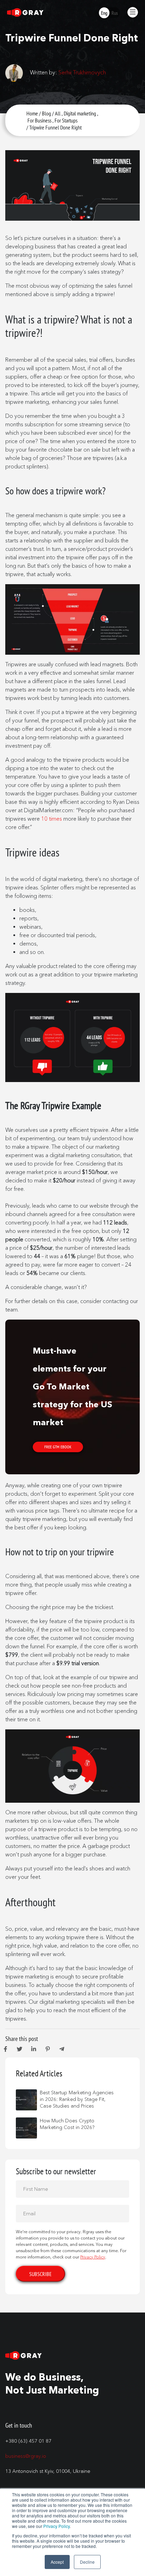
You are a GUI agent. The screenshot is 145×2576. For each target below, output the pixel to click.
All (58, 113)
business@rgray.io (26, 2456)
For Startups (66, 120)
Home (32, 113)
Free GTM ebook (58, 1447)
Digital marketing (80, 113)
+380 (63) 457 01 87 (28, 2441)
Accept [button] (57, 2562)
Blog (46, 113)
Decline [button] (87, 2562)
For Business (39, 120)
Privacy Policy (56, 2526)
